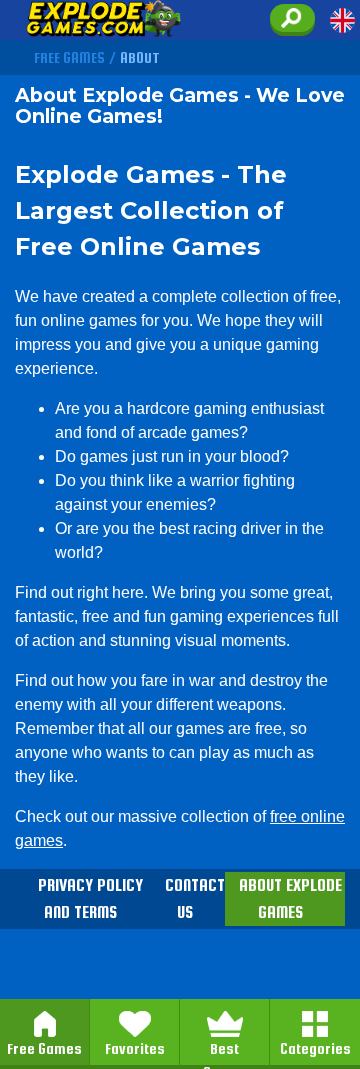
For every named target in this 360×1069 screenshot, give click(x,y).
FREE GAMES (69, 57)
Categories (315, 1048)
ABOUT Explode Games (290, 899)
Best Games (225, 1049)
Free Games (44, 1048)
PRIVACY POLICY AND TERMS (90, 899)
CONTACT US (195, 899)
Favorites (135, 1048)
